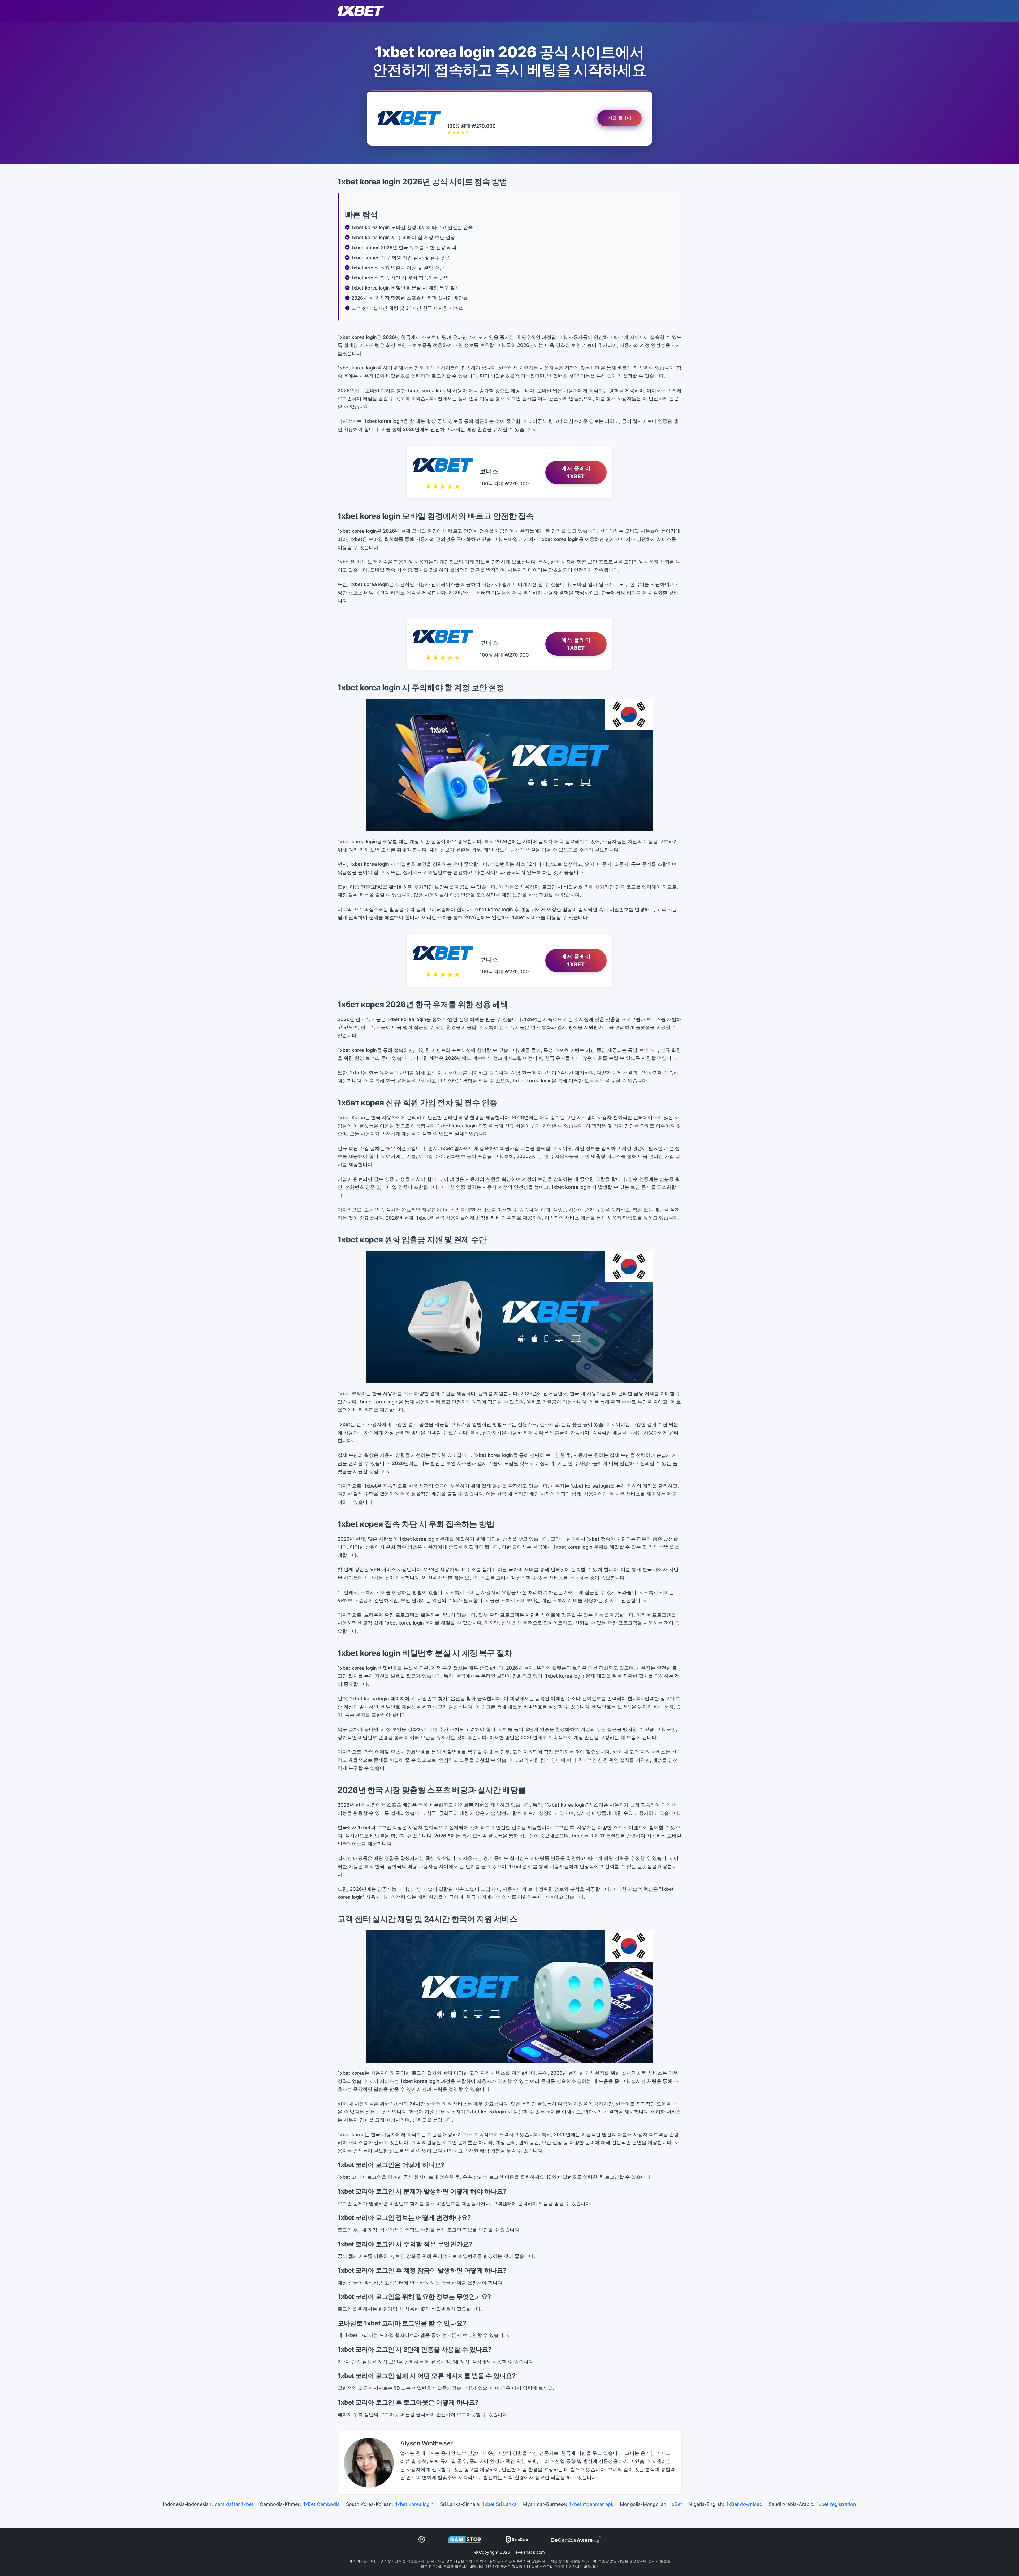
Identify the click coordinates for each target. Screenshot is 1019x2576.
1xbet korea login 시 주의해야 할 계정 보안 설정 (403, 237)
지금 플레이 (619, 118)
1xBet (676, 2504)
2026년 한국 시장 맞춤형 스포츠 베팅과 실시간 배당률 (410, 298)
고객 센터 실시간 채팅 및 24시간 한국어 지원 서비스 (407, 308)
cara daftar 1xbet (234, 2504)
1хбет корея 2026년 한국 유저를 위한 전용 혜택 (404, 247)
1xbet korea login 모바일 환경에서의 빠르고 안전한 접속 (412, 227)
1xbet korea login (414, 2504)
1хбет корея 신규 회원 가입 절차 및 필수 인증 (401, 258)
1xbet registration (836, 2504)
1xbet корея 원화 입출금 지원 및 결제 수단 (398, 268)
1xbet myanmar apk (591, 2504)
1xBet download (744, 2504)
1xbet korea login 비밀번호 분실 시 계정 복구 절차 (406, 288)
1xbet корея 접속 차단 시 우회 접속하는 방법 (400, 278)
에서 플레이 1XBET (576, 472)
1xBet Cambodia (321, 2504)
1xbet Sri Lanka (500, 2504)
